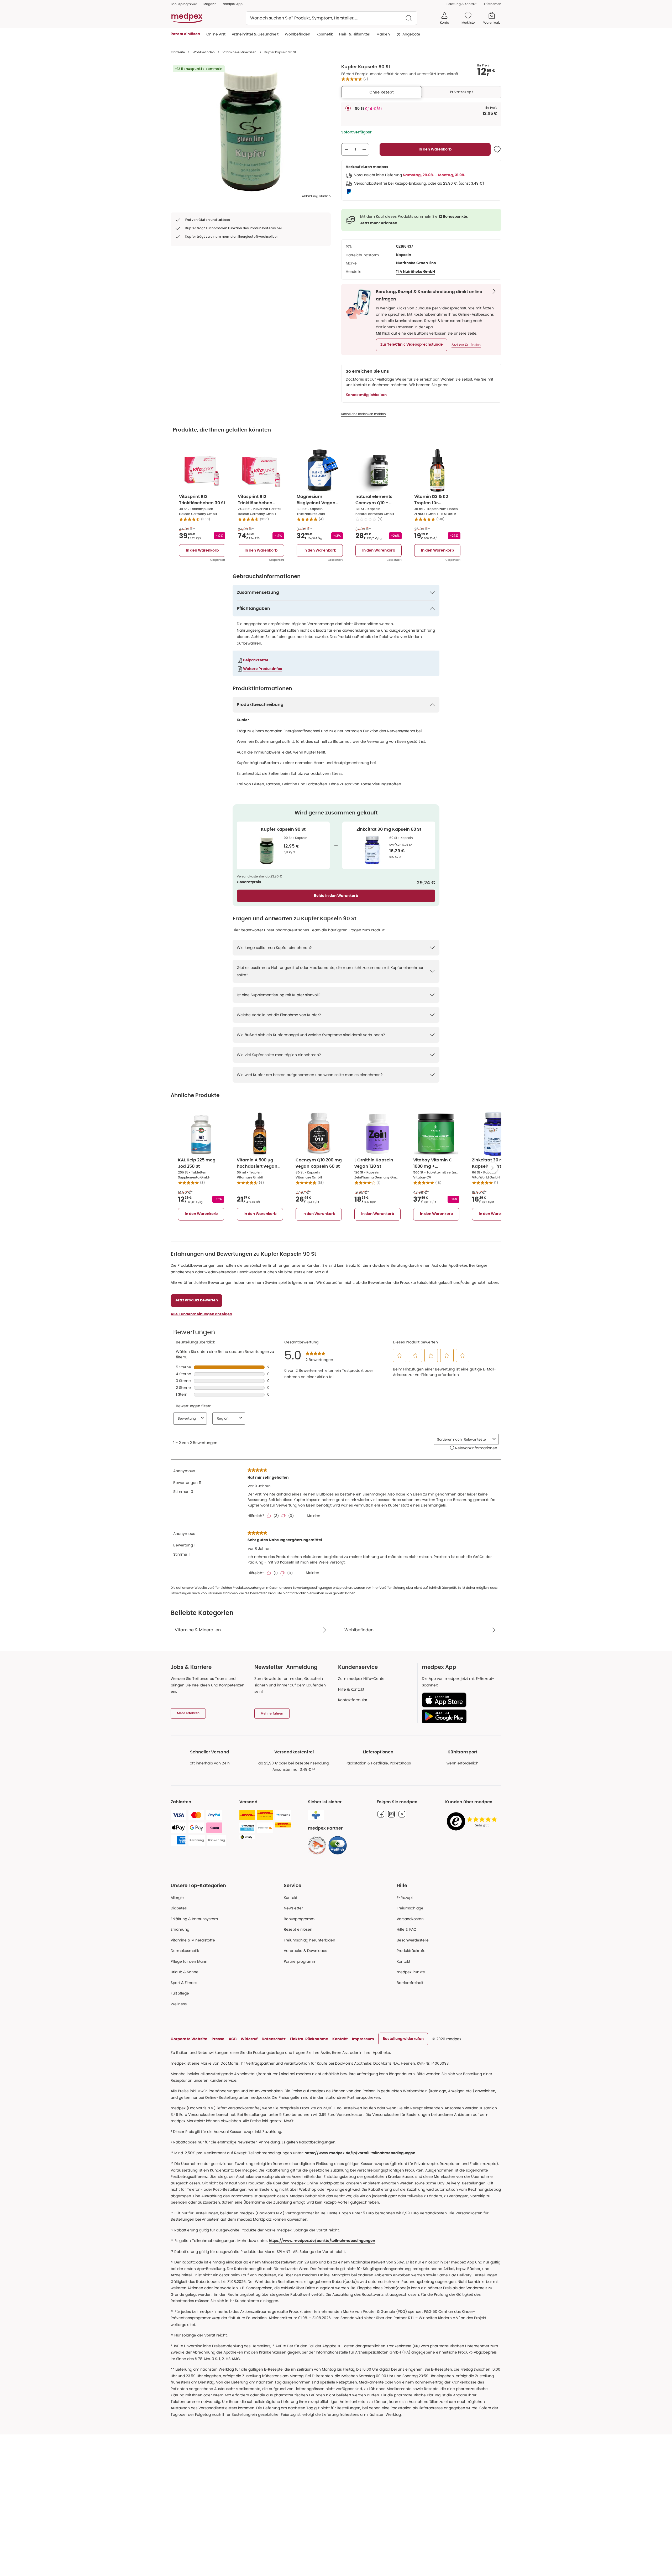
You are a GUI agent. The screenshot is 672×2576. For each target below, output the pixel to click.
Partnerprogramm (300, 1961)
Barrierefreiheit (410, 1983)
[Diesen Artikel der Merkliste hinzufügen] (497, 149)
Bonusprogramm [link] (184, 4)
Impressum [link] (363, 2039)
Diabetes (179, 1908)
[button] (412, 345)
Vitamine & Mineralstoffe (193, 1940)
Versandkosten (410, 1919)
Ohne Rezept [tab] (382, 92)
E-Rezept (405, 1898)
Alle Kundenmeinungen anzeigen (201, 1314)
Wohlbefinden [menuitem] (298, 34)
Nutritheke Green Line (416, 263)
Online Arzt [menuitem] (216, 34)
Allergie (177, 1898)
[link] (317, 1845)
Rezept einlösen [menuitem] (185, 34)
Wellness (179, 2004)
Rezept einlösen (298, 1929)
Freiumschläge (410, 1908)
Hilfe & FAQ (406, 1929)
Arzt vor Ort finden (466, 345)
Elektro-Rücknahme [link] (309, 2039)
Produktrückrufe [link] (411, 1951)
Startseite (178, 52)
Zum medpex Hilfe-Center (362, 1679)
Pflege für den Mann (189, 1961)
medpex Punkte (411, 1972)
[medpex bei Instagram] (391, 1814)
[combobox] (332, 18)
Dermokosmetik (185, 1951)
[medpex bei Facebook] (381, 1814)
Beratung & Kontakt (461, 4)
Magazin (210, 4)
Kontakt (291, 1898)
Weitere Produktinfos (263, 669)
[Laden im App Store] (460, 1700)
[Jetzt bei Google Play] (460, 1716)
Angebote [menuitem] (411, 34)
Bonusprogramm (299, 1919)
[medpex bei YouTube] (402, 1814)
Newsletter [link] (293, 1908)
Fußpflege (180, 1993)
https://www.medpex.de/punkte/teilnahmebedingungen (322, 2241)
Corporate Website (189, 2039)
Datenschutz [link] (274, 2039)
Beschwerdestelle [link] (413, 1940)
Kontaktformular (353, 1700)
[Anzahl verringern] (347, 149)
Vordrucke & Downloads (305, 1951)
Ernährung (180, 1929)
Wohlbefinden (204, 52)
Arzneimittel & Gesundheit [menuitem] (255, 34)
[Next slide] (492, 1168)
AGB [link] (233, 2039)
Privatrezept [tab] (461, 92)
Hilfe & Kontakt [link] (351, 1689)
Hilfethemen (492, 4)
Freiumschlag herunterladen (309, 1940)
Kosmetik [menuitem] (325, 34)
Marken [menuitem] (383, 34)
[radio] (348, 108)
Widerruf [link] (249, 2039)
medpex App (233, 4)
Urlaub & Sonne (185, 1972)
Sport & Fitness (184, 1983)
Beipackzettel (256, 660)
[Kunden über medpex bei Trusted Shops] (473, 1822)
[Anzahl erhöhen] (364, 149)
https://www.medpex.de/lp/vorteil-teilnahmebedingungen (360, 2153)
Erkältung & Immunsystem (194, 1919)
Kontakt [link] (403, 1961)
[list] (251, 129)
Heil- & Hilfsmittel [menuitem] (355, 34)
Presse (218, 2039)
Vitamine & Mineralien (240, 52)
